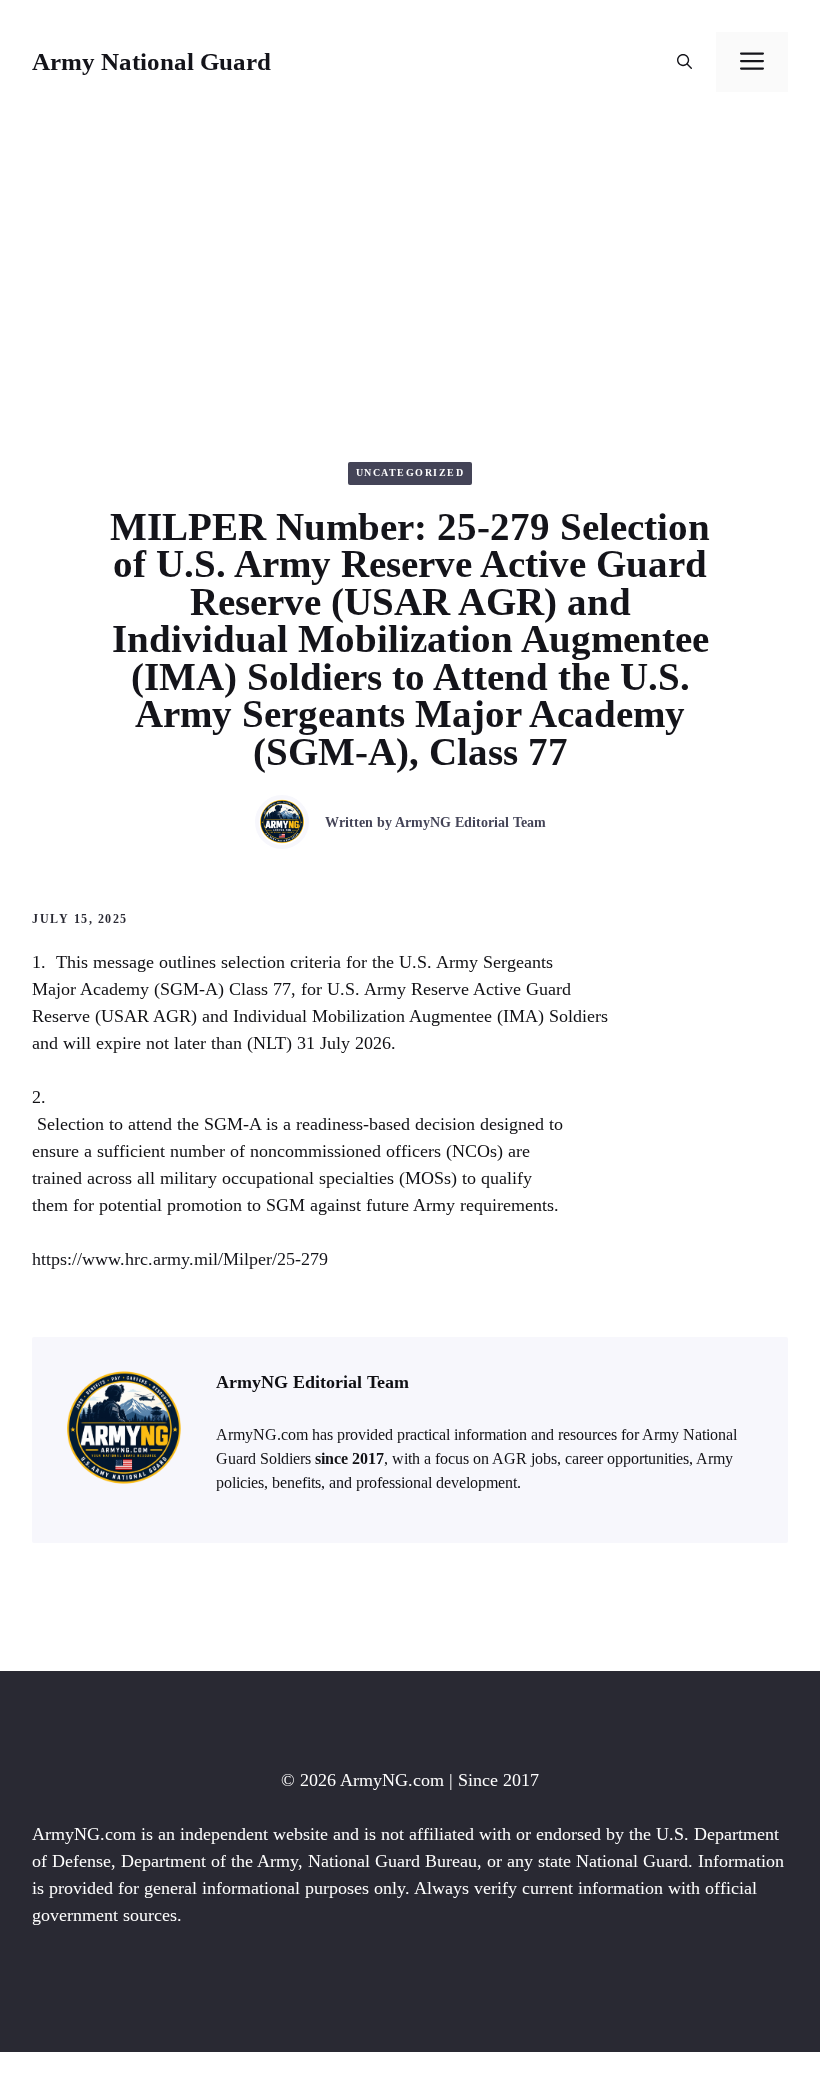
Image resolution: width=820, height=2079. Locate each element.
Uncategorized (410, 472)
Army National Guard (151, 61)
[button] (684, 62)
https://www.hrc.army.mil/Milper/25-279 (180, 1259)
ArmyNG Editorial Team (470, 822)
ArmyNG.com (392, 1780)
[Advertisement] (410, 274)
